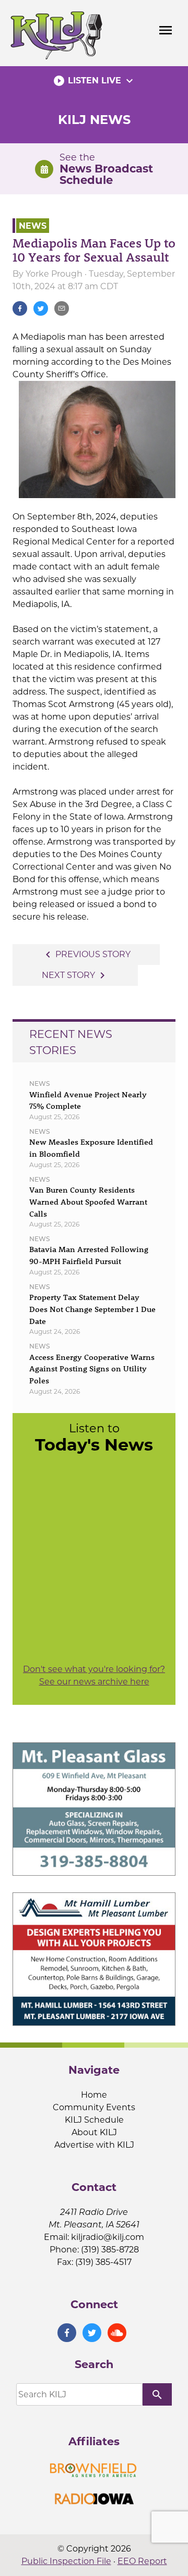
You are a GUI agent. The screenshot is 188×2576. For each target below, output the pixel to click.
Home (94, 2095)
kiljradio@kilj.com (108, 2237)
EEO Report (142, 2561)
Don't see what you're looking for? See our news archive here (94, 1675)
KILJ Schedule (94, 2120)
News (33, 225)
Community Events (94, 2107)
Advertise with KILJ (94, 2145)
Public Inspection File (66, 2561)
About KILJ (94, 2132)
